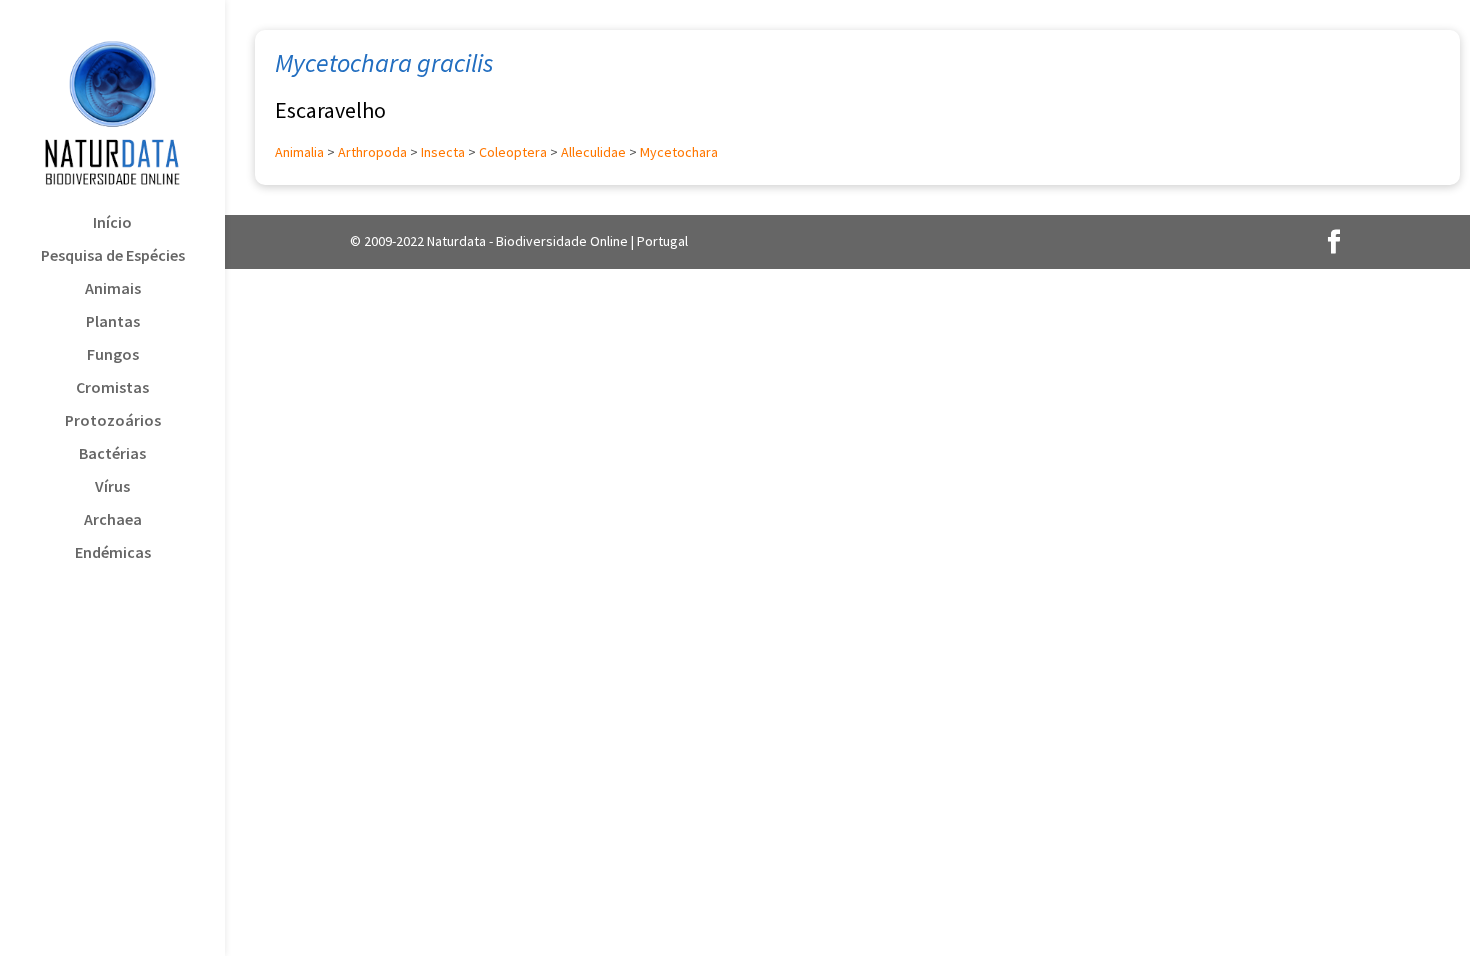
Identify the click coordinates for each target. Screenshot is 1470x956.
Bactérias (112, 454)
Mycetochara (679, 152)
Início (112, 223)
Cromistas (112, 388)
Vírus (112, 487)
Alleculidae (593, 152)
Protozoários (113, 421)
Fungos (113, 355)
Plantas (113, 322)
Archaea (113, 520)
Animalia (299, 152)
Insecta (443, 152)
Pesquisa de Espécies (113, 256)
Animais (113, 289)
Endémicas (113, 553)
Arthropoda (372, 152)
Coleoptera (513, 152)
